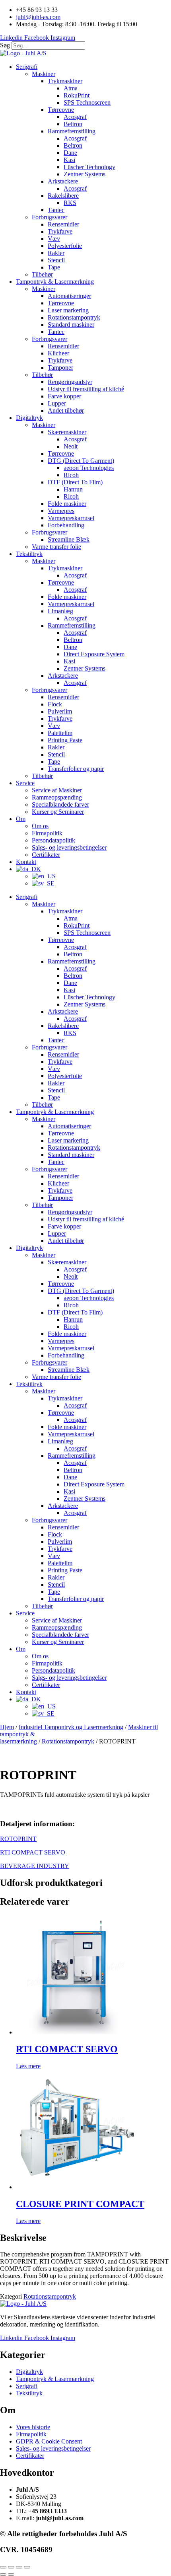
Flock (55, 704)
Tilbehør (42, 274)
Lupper (57, 403)
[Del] (19, 2567)
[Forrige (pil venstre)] (3, 2574)
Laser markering (68, 310)
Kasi (69, 160)
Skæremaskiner (67, 432)
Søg (5, 45)
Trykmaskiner (65, 81)
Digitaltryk (29, 418)
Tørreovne (61, 110)
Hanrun (73, 489)
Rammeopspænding (57, 797)
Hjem (7, 1727)
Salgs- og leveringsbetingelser (69, 847)
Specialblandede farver (60, 804)
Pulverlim (60, 711)
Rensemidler (63, 224)
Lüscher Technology (89, 167)
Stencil (56, 260)
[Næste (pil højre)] (11, 2574)
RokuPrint (77, 95)
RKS (70, 203)
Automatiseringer (69, 296)
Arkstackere (63, 181)
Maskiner (44, 74)
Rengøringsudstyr (70, 382)
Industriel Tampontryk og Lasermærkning (71, 1727)
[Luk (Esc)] (27, 2567)
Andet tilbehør (66, 410)
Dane (70, 153)
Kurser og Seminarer (58, 812)
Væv (54, 239)
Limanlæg (60, 611)
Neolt (71, 446)
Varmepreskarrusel (71, 518)
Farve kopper (64, 396)
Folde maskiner (67, 504)
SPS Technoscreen (87, 102)
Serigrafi (27, 67)
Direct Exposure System (94, 654)
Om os (40, 826)
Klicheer (58, 353)
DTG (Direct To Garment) (81, 461)
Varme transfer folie (56, 547)
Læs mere (28, 2066)
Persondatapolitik (53, 840)
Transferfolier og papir (76, 769)
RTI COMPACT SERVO (33, 1852)
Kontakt (26, 862)
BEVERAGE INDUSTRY (35, 1866)
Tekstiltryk (29, 554)
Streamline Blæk (69, 539)
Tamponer (60, 368)
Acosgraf (75, 117)
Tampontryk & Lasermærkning (55, 282)
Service (25, 783)
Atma (71, 88)
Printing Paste (65, 740)
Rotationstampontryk (74, 317)
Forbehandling (66, 525)
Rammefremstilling (72, 131)
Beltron (73, 124)
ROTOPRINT (18, 1839)
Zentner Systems (85, 174)
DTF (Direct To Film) (75, 482)
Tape (54, 267)
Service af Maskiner (57, 790)
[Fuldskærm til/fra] (11, 2567)
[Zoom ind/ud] (3, 2567)
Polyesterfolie (65, 246)
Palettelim (60, 733)
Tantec (56, 210)
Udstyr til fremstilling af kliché (86, 389)
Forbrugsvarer (50, 217)
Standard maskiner (71, 325)
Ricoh (71, 475)
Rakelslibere (63, 196)
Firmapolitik (47, 833)
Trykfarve (60, 231)
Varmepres (61, 511)
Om (21, 819)
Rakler (56, 253)
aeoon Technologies (89, 468)
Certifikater (46, 855)
